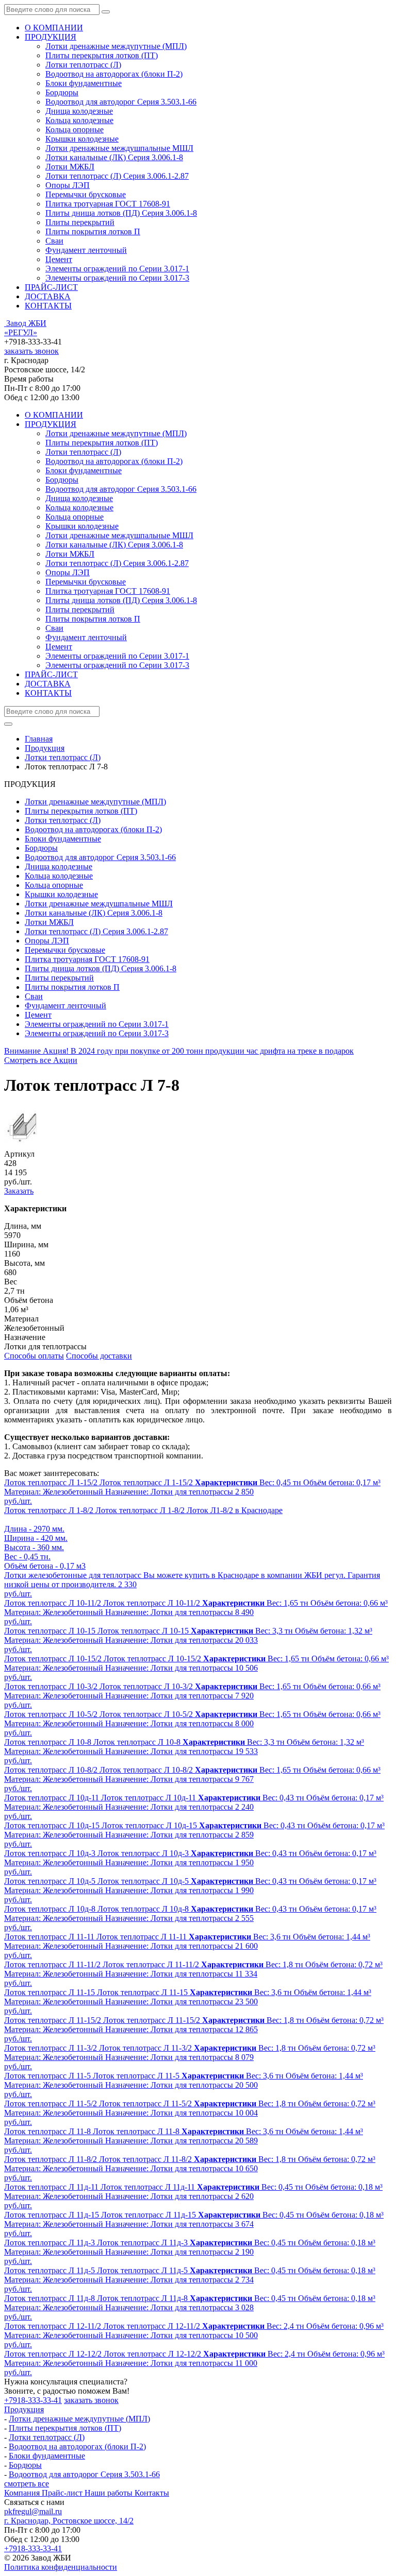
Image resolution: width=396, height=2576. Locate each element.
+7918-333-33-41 (33, 2400)
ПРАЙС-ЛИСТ (51, 287)
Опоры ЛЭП (68, 185)
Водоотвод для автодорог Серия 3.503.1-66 (121, 102)
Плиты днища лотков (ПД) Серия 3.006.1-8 (121, 213)
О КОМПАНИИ (54, 28)
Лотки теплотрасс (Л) (83, 65)
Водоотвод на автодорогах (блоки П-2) (114, 74)
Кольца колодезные (79, 120)
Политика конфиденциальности (61, 2567)
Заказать (19, 1191)
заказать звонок (31, 351)
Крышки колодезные (82, 139)
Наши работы (110, 2493)
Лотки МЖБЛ (70, 167)
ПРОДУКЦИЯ (51, 37)
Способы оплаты (34, 1356)
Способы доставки (99, 1356)
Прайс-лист (63, 2493)
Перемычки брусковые (86, 194)
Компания (23, 2493)
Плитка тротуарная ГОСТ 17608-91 (108, 204)
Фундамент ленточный (86, 250)
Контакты (152, 2493)
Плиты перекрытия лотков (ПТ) (102, 55)
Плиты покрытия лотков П (93, 231)
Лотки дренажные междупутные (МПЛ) (116, 46)
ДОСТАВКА (48, 296)
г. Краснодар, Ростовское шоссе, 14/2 (69, 2521)
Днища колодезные (79, 111)
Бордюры (62, 92)
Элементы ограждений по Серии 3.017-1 (117, 269)
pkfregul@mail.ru (33, 2511)
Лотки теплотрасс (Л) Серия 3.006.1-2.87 (117, 176)
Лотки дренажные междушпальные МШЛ (119, 148)
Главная (39, 739)
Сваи (54, 241)
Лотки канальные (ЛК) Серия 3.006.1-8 (114, 157)
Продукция (24, 2409)
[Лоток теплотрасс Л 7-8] (25, 1145)
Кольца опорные (75, 130)
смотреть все (27, 2484)
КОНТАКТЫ (48, 306)
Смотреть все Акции (41, 1060)
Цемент (59, 259)
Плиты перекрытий (80, 222)
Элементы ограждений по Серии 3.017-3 (117, 278)
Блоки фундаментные (84, 83)
